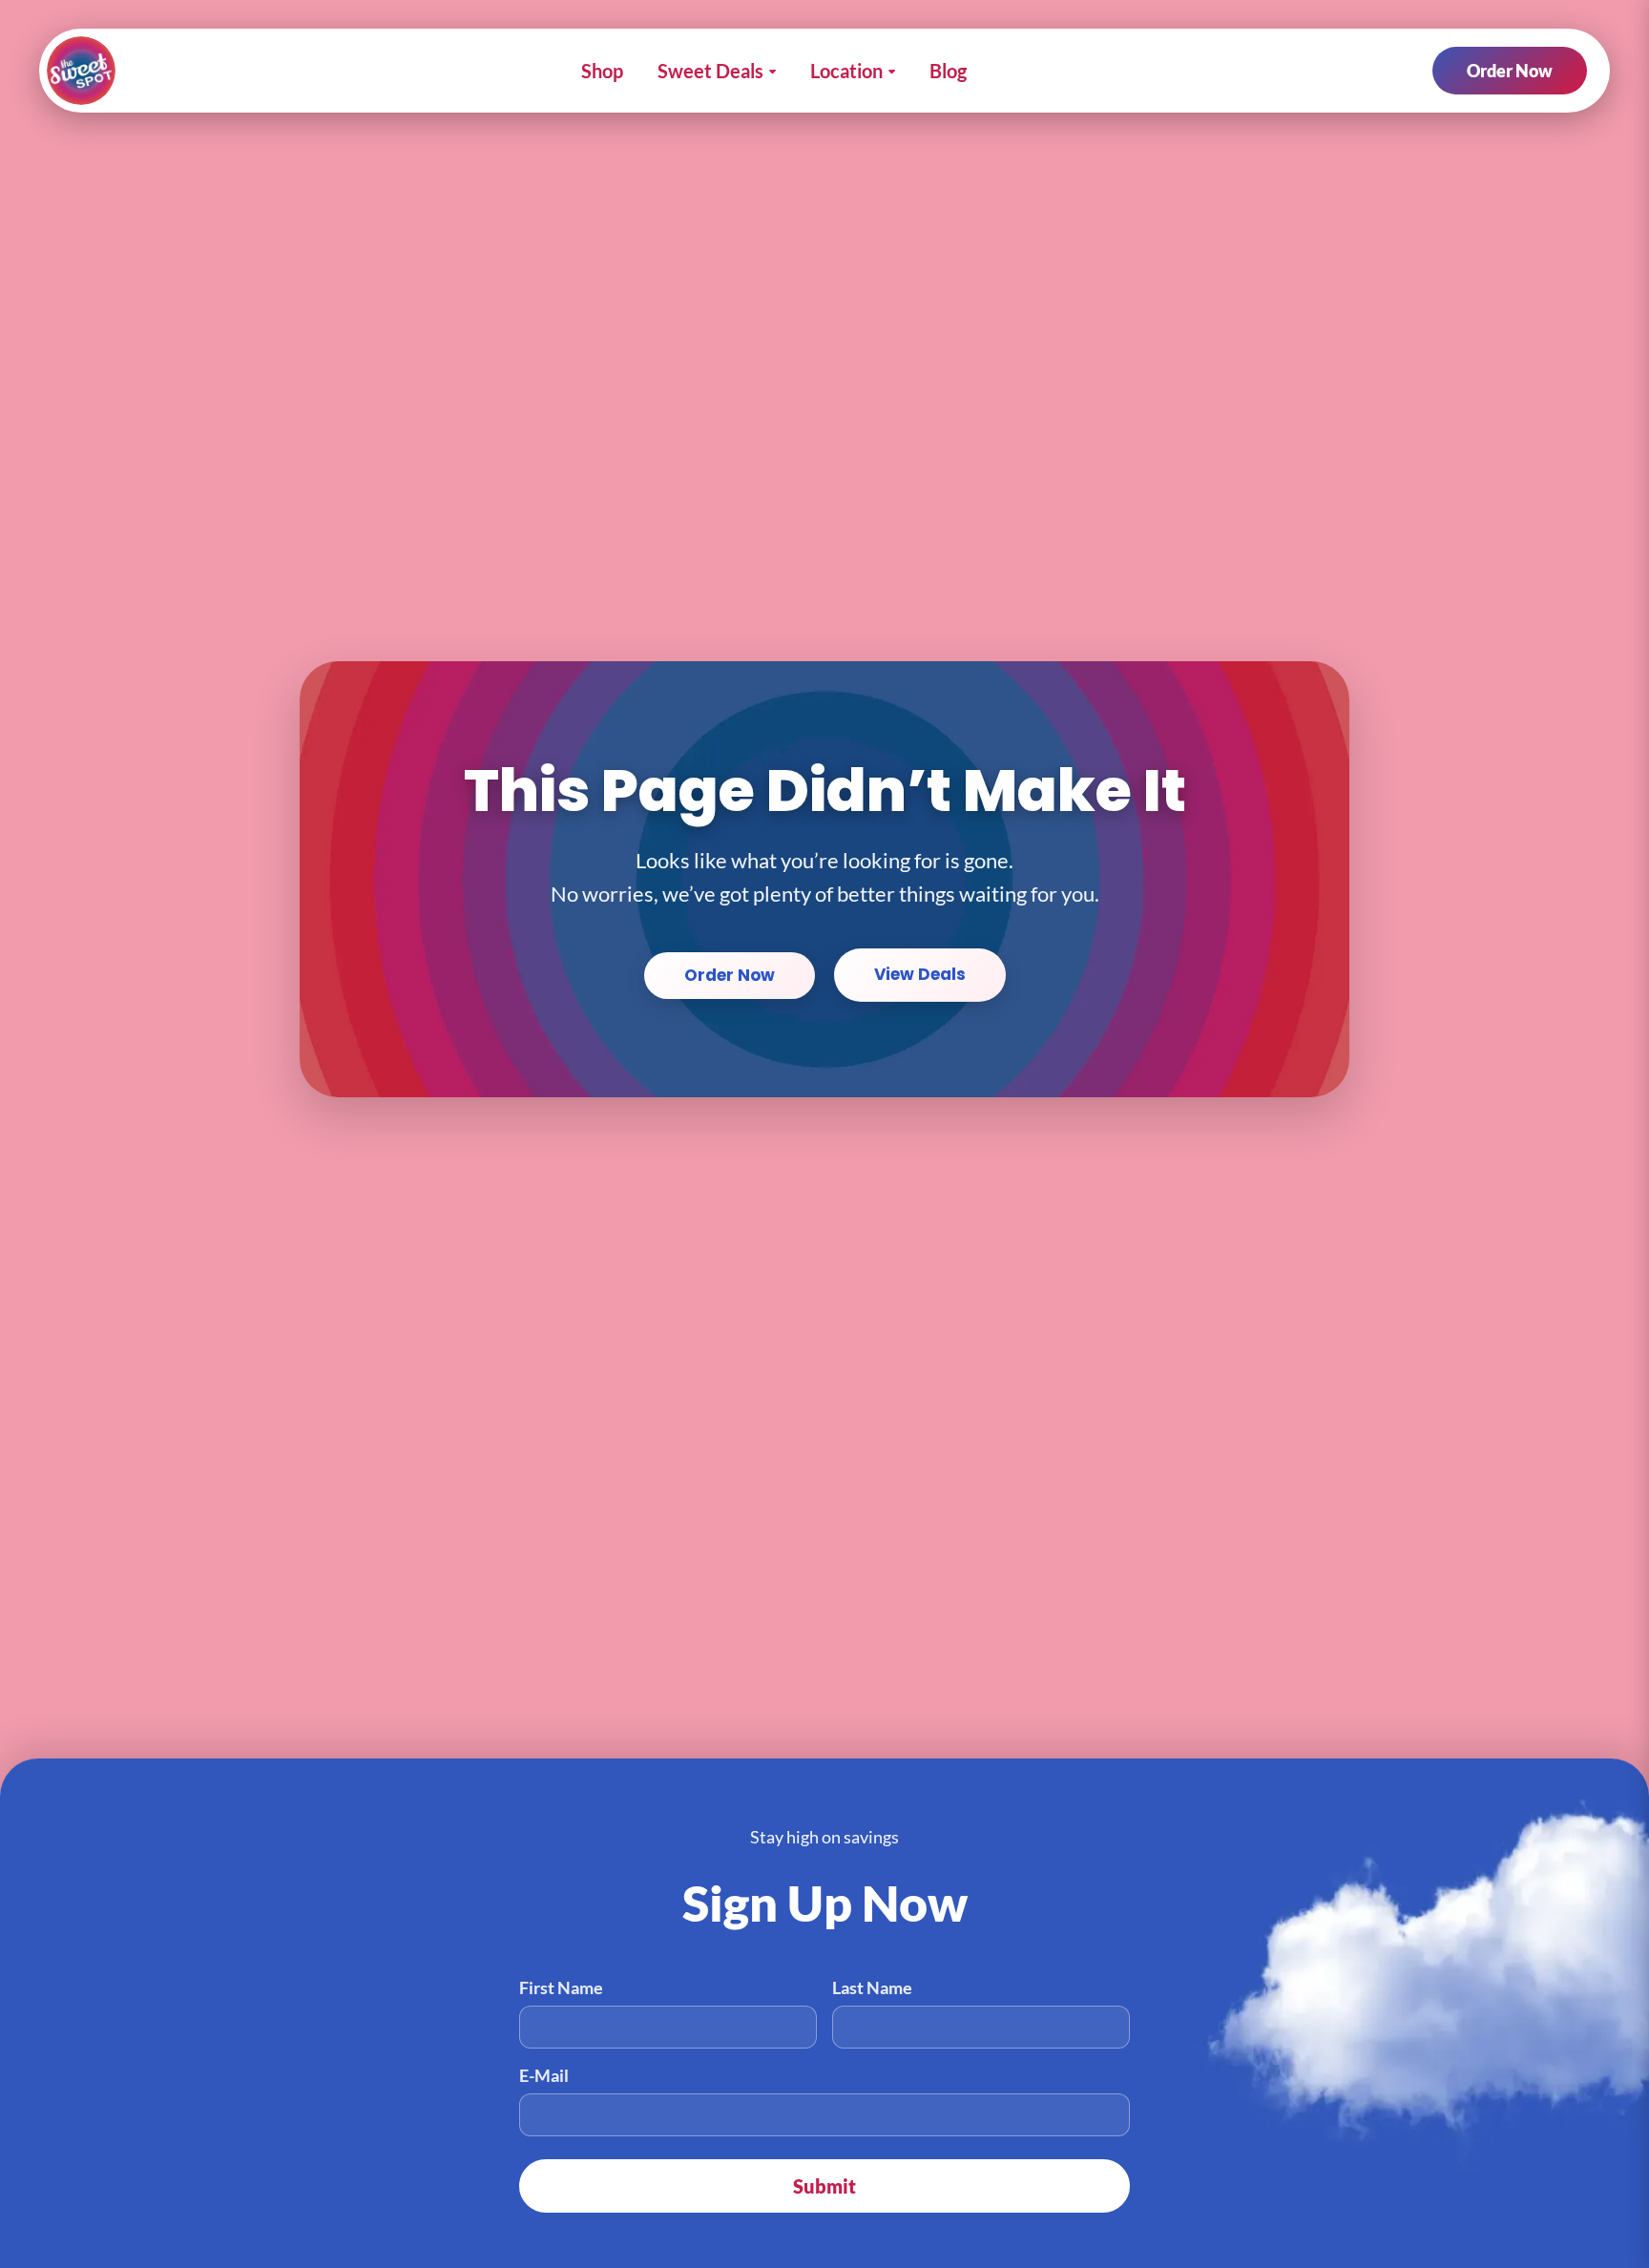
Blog (948, 71)
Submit (824, 2186)
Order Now (1510, 71)
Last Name (872, 1987)
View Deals (920, 974)
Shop (602, 71)
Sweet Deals (710, 71)
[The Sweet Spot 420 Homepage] (81, 71)
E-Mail (544, 2075)
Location (846, 71)
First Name (561, 1987)
